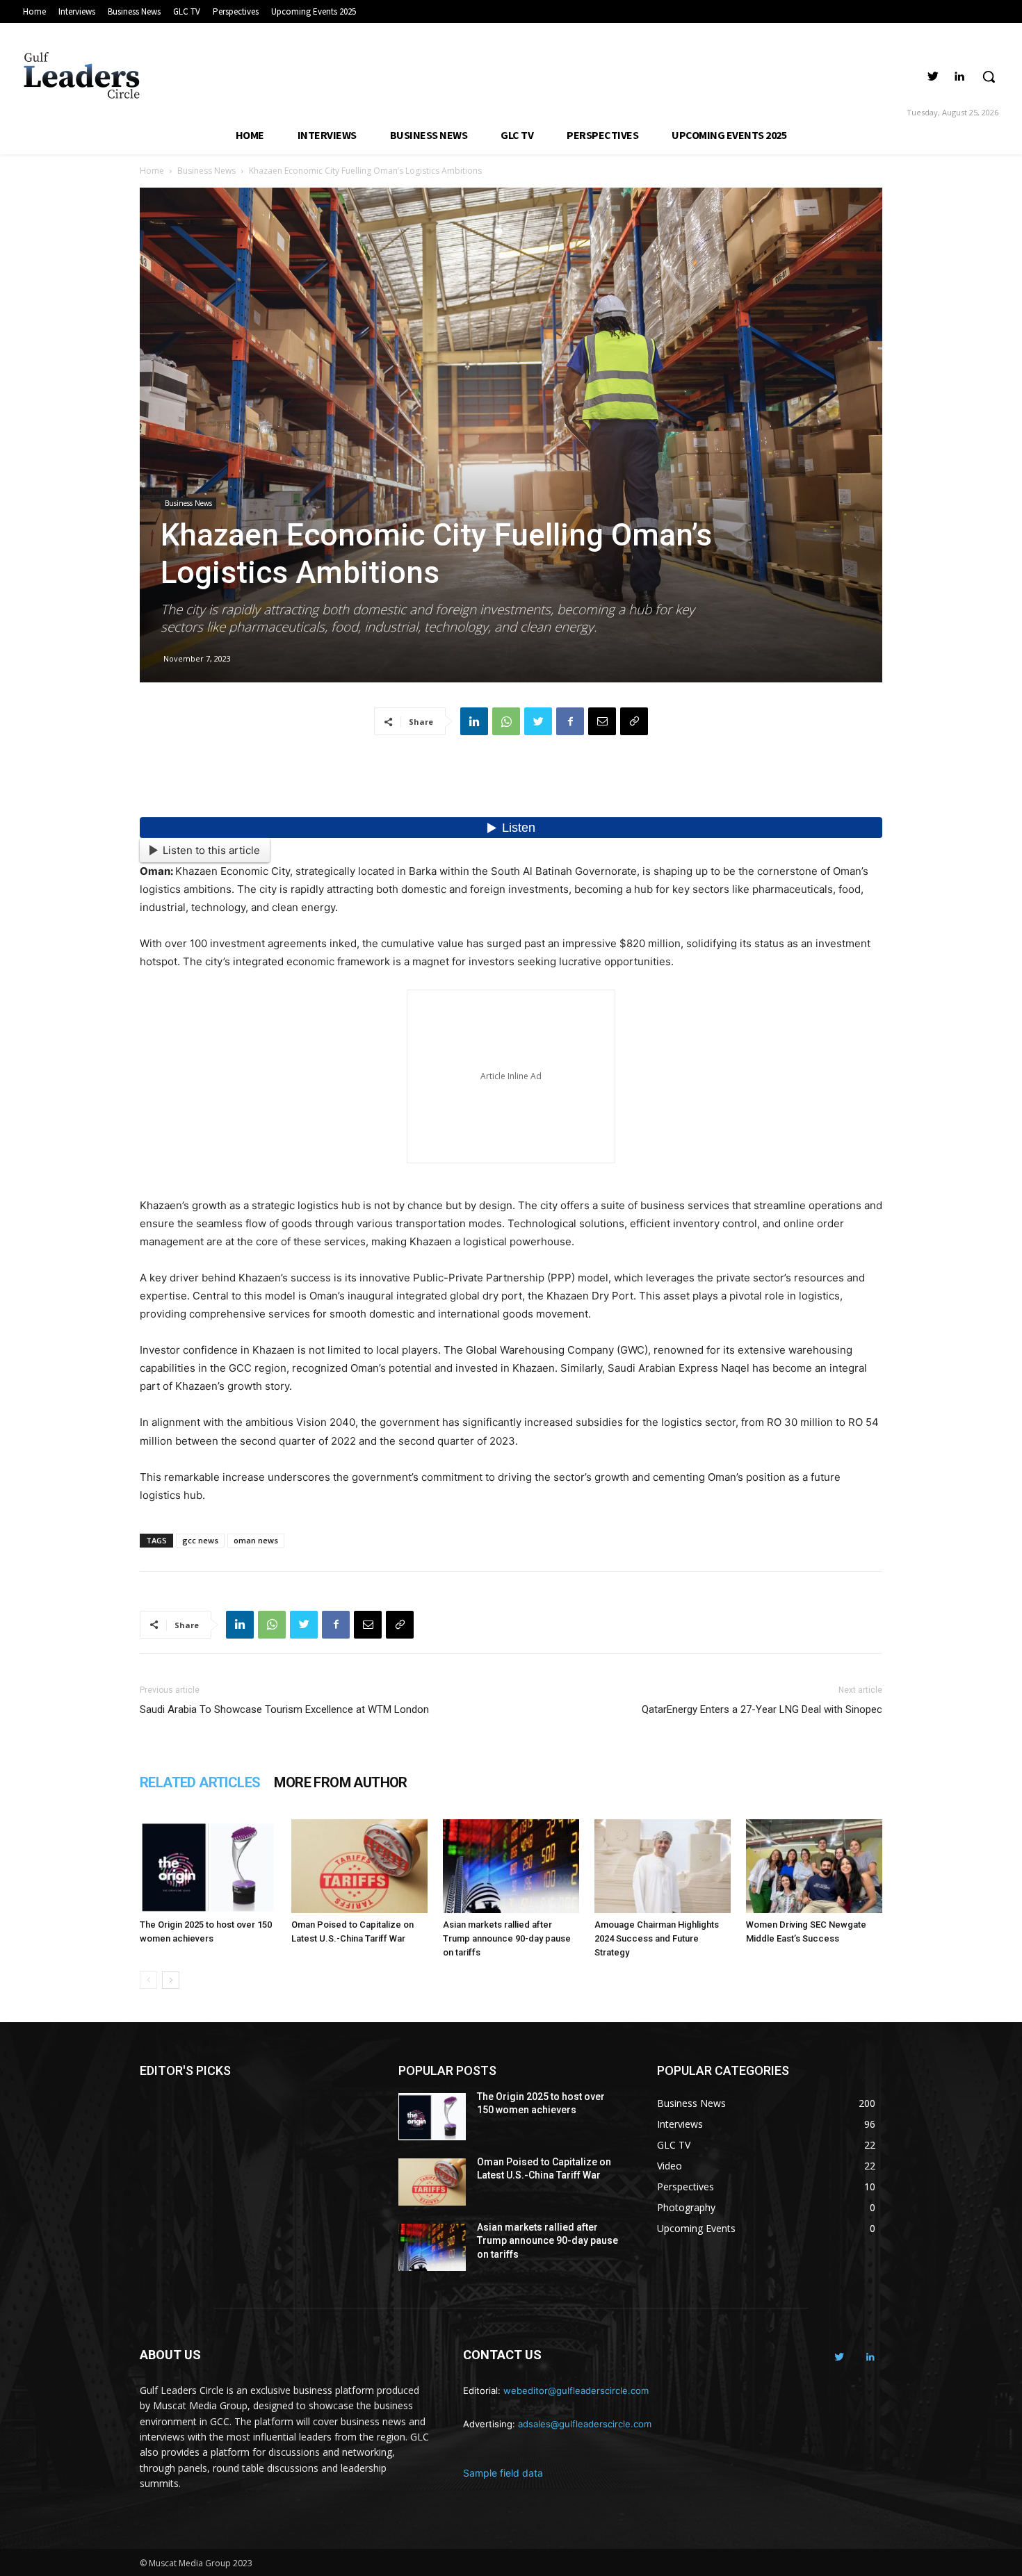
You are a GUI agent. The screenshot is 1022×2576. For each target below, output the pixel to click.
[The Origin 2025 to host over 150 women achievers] (208, 1866)
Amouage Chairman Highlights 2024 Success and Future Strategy (657, 1938)
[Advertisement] (511, 782)
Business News (206, 171)
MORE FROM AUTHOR (340, 1782)
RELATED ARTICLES (200, 1782)
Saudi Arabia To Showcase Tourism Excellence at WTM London (284, 1709)
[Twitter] (933, 77)
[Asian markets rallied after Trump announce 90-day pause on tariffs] (511, 1866)
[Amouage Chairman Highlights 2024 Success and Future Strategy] (663, 1866)
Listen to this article (211, 850)
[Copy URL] (634, 721)
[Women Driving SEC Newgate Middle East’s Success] (814, 1866)
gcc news (200, 1540)
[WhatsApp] (506, 721)
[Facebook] (570, 721)
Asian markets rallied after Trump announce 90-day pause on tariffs (507, 1938)
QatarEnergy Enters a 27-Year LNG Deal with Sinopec (762, 1709)
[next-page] (171, 1980)
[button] (989, 76)
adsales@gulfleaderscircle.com (585, 2424)
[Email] (602, 721)
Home (152, 171)
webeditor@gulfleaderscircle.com (576, 2390)
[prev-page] (148, 1980)
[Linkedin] (959, 77)
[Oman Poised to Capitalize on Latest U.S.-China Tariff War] (359, 1866)
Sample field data (503, 2473)
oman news (256, 1540)
